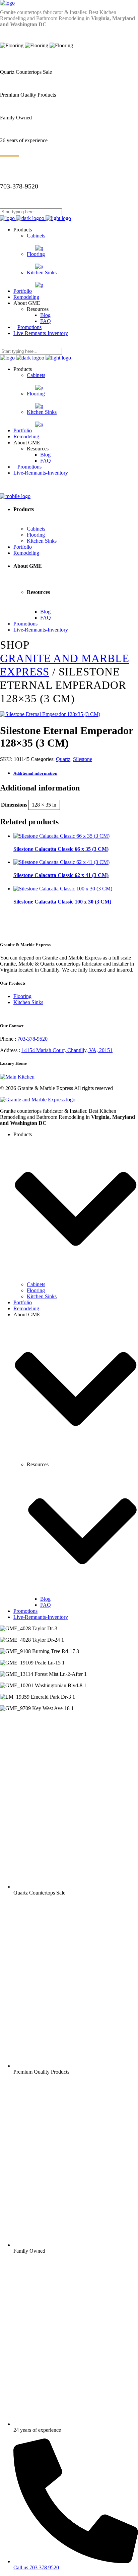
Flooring (22, 996)
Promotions (25, 1611)
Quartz (63, 759)
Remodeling (26, 1308)
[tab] (76, 773)
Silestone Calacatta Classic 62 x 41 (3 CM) (61, 875)
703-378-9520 (32, 1039)
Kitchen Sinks (28, 1002)
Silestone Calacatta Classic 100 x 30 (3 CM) (62, 902)
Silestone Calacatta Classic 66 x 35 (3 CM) (61, 849)
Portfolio (23, 1302)
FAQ (46, 1605)
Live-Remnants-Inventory (41, 1617)
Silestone (83, 759)
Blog (45, 1599)
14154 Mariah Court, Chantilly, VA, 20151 (67, 1050)
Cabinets (36, 1284)
